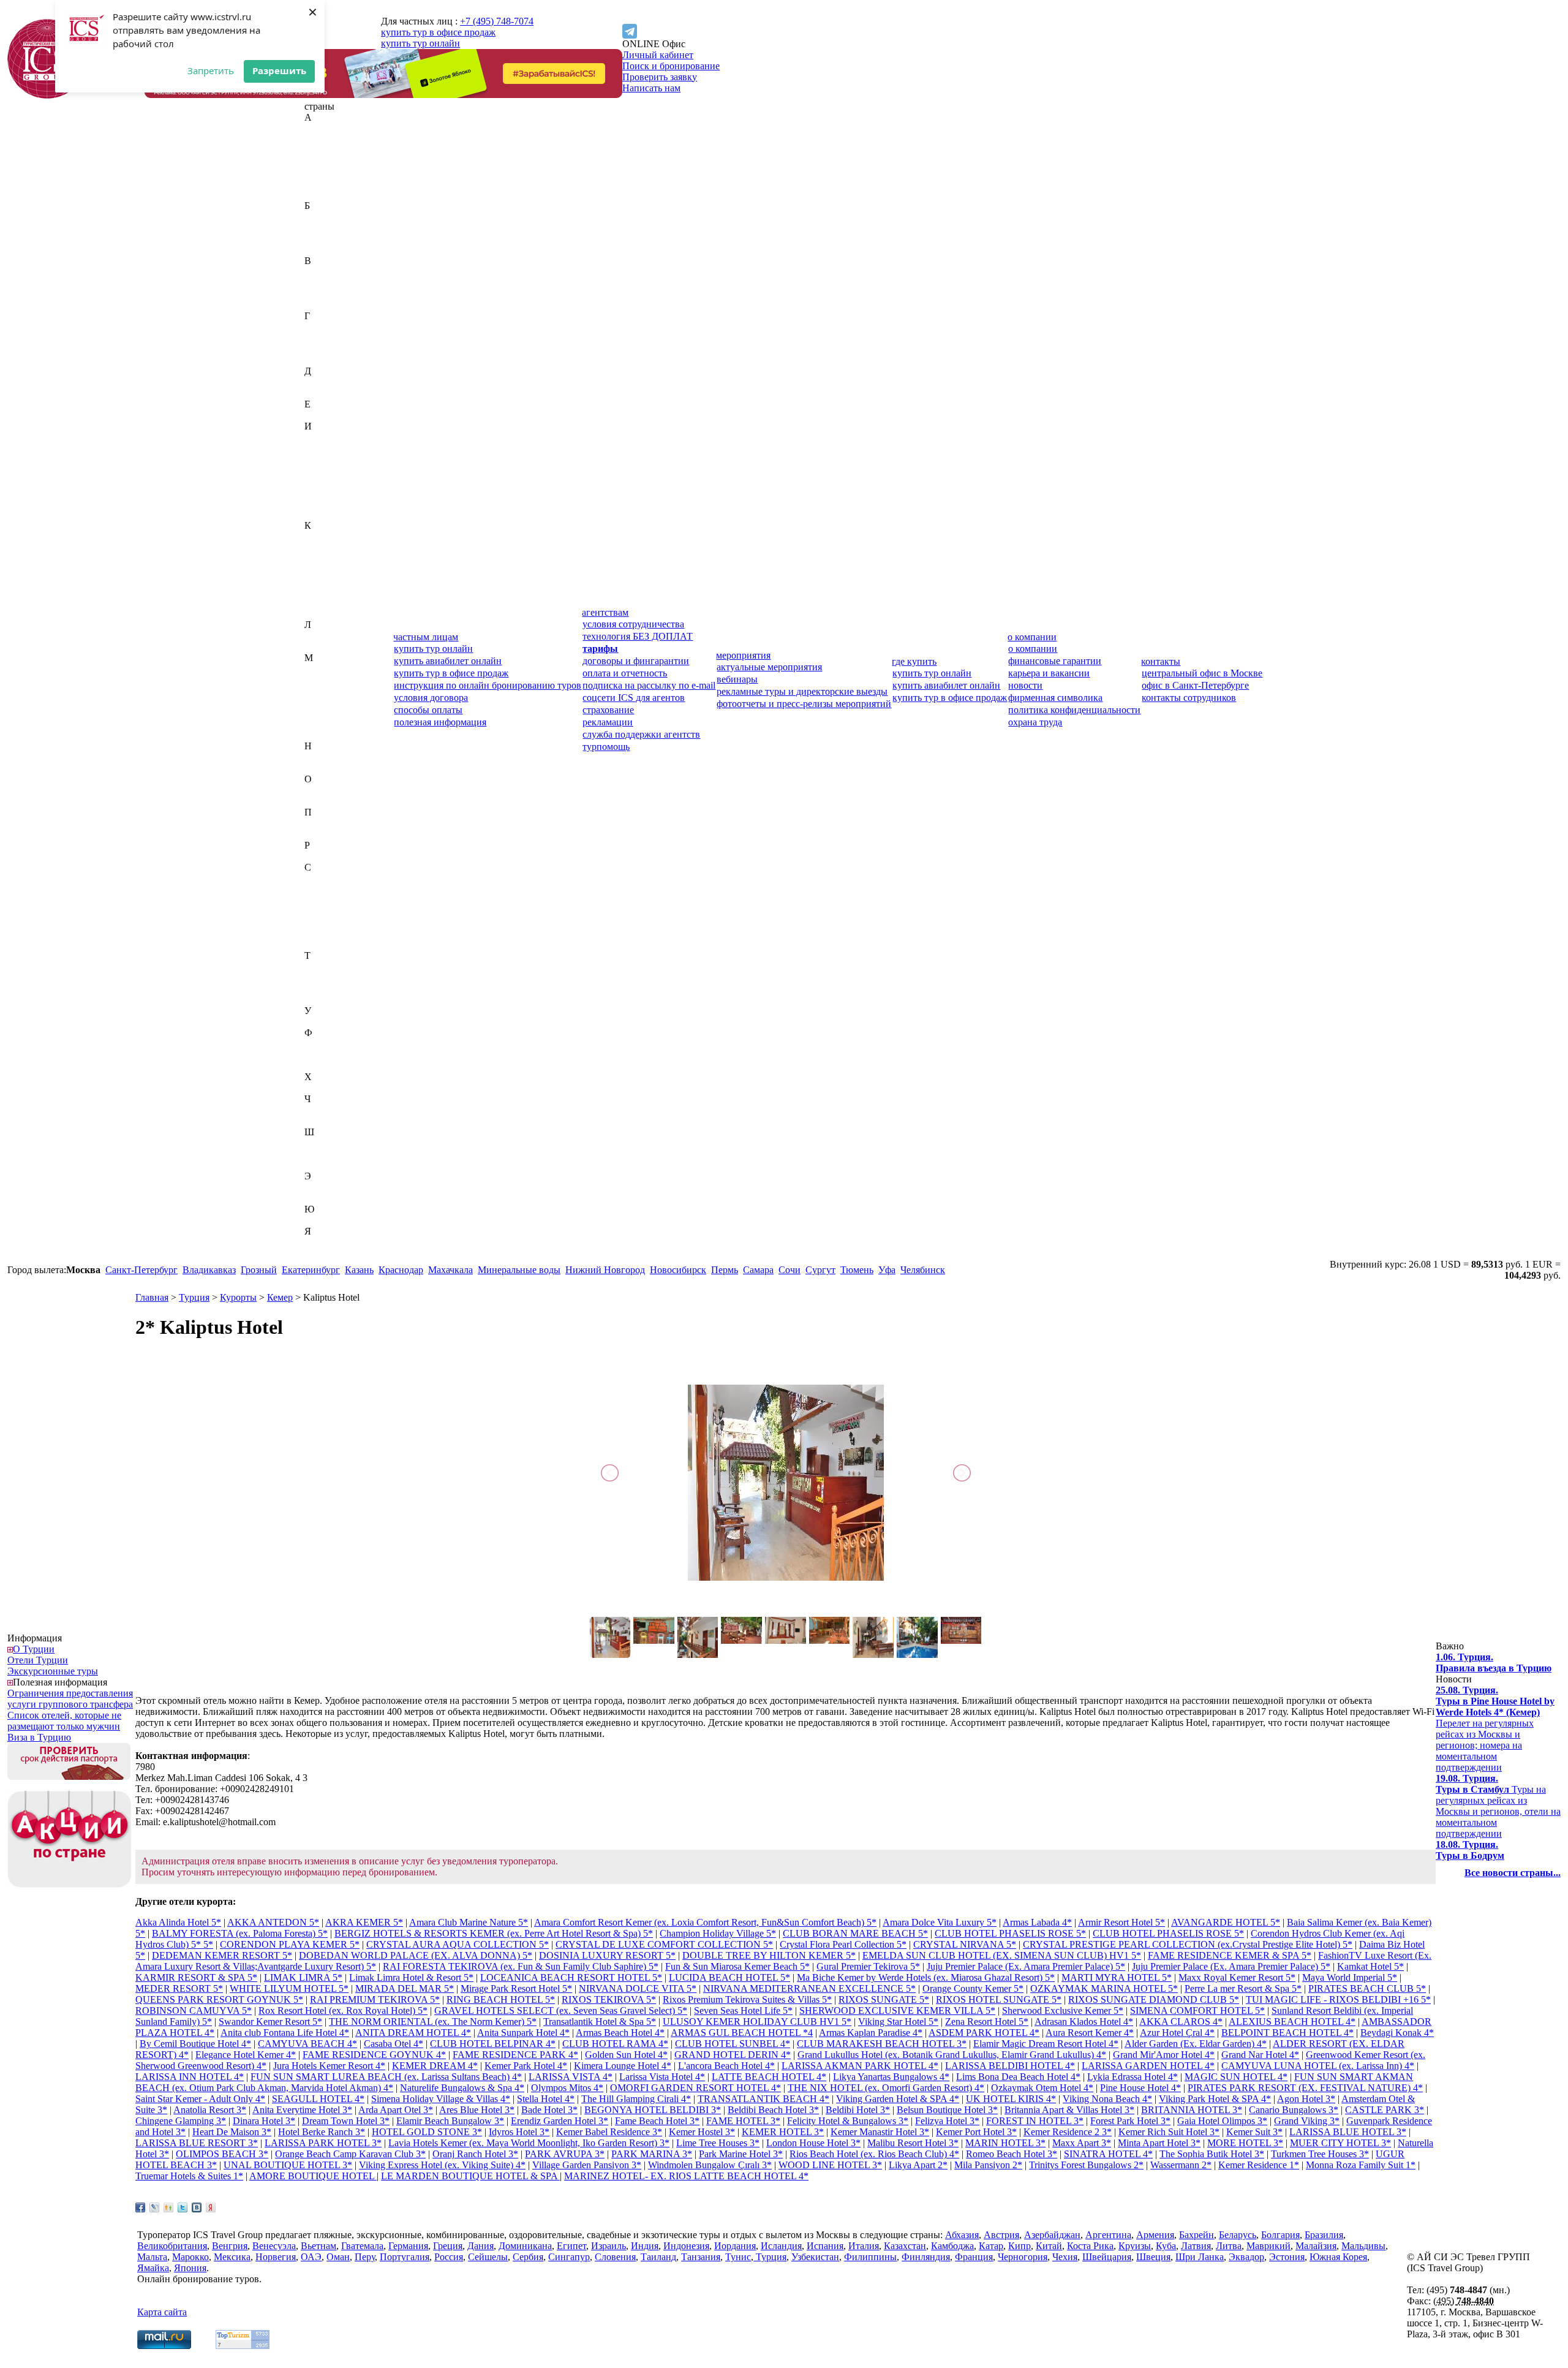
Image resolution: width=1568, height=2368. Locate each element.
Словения (325, 944)
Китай (318, 581)
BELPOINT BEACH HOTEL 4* (1287, 2033)
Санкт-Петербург (141, 1270)
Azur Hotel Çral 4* (1177, 2033)
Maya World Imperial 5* (1350, 1977)
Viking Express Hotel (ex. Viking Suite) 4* (442, 2165)
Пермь (725, 1270)
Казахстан (326, 536)
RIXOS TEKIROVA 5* (609, 1999)
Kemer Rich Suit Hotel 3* (1169, 2132)
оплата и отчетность (625, 673)
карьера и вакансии (1049, 673)
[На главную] (47, 95)
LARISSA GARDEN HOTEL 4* (1148, 2066)
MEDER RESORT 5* (179, 1988)
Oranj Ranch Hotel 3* (475, 2154)
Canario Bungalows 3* (1294, 2110)
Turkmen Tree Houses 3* (1320, 2154)
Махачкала (450, 1270)
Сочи (790, 1270)
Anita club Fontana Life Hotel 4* (285, 2033)
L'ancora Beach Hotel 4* (726, 2066)
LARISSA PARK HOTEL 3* (323, 2143)
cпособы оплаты (428, 710)
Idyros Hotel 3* (519, 2132)
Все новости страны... (1513, 1873)
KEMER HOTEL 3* (783, 2132)
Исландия (325, 492)
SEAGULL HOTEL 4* (318, 2099)
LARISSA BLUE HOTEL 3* (1348, 2132)
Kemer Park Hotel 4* (526, 2066)
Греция (319, 349)
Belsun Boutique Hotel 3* (947, 2110)
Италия (320, 514)
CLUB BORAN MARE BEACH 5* (855, 1933)
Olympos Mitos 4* (567, 2088)
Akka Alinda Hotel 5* (178, 1922)
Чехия (317, 1121)
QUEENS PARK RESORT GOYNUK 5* (219, 1999)
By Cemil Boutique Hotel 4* (195, 2044)
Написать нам (651, 88)
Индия (318, 448)
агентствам (605, 612)
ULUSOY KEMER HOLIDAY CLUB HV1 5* (757, 2022)
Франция (323, 1066)
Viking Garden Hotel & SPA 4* (898, 2099)
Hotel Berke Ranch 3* (322, 2132)
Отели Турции (38, 1660)
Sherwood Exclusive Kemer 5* (1063, 2011)
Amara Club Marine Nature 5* (469, 1922)
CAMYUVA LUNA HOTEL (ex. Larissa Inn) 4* (1318, 2066)
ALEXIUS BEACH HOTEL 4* (1292, 2022)
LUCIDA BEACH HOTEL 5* (729, 1977)
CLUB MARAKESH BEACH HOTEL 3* (882, 2044)
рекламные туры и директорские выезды (802, 691)
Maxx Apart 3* (1082, 2143)
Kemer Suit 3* (1254, 2132)
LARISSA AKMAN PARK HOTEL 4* (860, 2066)
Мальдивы (326, 691)
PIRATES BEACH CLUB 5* (1367, 1988)
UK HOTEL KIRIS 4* (1011, 2099)
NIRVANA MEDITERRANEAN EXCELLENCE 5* (809, 1988)
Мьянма (321, 735)
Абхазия (321, 128)
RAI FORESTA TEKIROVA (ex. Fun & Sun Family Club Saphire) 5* (521, 1966)
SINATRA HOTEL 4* (1108, 2154)
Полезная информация (60, 1682)
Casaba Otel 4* (394, 2044)
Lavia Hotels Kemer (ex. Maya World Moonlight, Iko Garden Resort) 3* (529, 2143)
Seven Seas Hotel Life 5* (743, 2011)
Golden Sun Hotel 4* (626, 2055)
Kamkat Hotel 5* (1370, 1966)
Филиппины (331, 1044)
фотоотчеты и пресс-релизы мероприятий (804, 704)
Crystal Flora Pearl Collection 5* (843, 1944)
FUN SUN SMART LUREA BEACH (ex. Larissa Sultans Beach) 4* (386, 2077)
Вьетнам (322, 305)
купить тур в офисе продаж (438, 32)
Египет (319, 415)
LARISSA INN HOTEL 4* (190, 2077)
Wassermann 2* (1181, 2165)
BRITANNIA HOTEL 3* (1192, 2110)
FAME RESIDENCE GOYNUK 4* (374, 2055)
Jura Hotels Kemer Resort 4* (329, 2066)
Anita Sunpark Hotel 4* (523, 2033)
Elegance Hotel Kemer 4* (246, 2055)
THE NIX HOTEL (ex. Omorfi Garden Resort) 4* (886, 2088)
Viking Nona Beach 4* (1107, 2099)
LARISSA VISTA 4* (571, 2077)
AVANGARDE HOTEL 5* (1226, 1922)
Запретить (211, 70)
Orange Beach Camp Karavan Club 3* (350, 2154)
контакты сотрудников (1189, 698)
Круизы (1135, 2246)
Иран (315, 481)
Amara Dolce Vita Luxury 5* (940, 1922)
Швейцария (329, 1143)
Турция (320, 1000)
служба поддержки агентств (641, 734)
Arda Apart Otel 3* (396, 2110)
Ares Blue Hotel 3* (477, 2110)
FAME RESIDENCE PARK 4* (515, 2055)
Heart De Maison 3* (232, 2132)
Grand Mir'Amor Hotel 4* (1164, 2055)
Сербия (320, 922)
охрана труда (1035, 722)
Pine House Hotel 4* (1140, 2088)
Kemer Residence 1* (1259, 2165)
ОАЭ (315, 790)
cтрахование (608, 710)
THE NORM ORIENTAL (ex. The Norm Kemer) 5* (433, 2022)
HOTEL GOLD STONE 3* (427, 2132)
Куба (315, 603)
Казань (359, 1270)
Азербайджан (333, 150)
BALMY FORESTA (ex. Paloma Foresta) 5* (240, 1933)
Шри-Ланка (329, 1165)
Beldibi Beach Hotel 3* (773, 2110)
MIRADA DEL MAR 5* (405, 1988)
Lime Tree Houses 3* (718, 2143)
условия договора (431, 698)
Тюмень (857, 1270)
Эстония (322, 1198)
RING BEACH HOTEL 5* (501, 1999)
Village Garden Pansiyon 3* (587, 2165)
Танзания (324, 978)
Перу (315, 823)
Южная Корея (333, 1220)
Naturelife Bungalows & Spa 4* (462, 2088)
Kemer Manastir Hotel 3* (880, 2132)
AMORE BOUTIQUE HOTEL (313, 2176)
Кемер (280, 1297)
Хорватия (324, 1088)
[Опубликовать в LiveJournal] (154, 2207)
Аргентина (327, 183)
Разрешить (279, 70)
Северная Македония (349, 900)
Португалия (329, 834)
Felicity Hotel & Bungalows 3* (848, 2121)
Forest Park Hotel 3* (1130, 2121)
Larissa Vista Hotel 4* (662, 2077)
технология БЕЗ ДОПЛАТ (638, 636)
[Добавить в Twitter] (183, 2207)
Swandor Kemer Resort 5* (270, 2022)
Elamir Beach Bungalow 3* (450, 2121)
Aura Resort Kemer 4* (1090, 2033)
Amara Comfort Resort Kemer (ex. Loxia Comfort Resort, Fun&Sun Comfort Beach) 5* (705, 1922)
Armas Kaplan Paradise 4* (871, 2033)
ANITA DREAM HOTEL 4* (413, 2033)
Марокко (323, 713)
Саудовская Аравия (345, 878)
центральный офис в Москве (1202, 673)
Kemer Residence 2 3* (1068, 2132)
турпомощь (606, 747)
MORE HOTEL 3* (1245, 2143)
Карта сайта (162, 2312)
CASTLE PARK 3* (1385, 2110)
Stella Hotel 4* (546, 2099)
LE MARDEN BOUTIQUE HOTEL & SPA (470, 2176)
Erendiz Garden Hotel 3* (560, 2121)
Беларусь (323, 228)
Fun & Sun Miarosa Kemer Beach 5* (737, 1966)
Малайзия (325, 680)
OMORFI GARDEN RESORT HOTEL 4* (695, 2088)
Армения (323, 195)
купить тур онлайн (420, 43)
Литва (317, 647)
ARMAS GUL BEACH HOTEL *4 (742, 2033)
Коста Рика (328, 592)
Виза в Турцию (39, 1737)
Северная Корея (337, 889)
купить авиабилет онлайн (448, 661)
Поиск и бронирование (671, 66)
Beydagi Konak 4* (1397, 2033)
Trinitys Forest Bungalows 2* (1086, 2165)
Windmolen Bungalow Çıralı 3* (710, 2165)
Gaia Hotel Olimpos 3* (1222, 2121)
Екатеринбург (311, 1270)
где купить (914, 661)
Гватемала (326, 327)
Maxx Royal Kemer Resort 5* (1237, 1977)
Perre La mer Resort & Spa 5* (1243, 1988)
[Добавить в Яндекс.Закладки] (211, 2207)
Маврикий (326, 669)
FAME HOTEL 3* (743, 2121)
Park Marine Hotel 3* (741, 2154)
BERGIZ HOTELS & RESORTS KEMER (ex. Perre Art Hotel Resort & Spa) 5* (494, 1933)
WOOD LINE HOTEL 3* (830, 2165)
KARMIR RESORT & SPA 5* (196, 1977)
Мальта (319, 702)
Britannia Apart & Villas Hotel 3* (1069, 2110)
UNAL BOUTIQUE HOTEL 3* (288, 2165)
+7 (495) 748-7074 (497, 21)
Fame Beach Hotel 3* (657, 2121)
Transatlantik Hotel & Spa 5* (600, 2022)
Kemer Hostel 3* (702, 2132)
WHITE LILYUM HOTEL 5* (289, 1988)
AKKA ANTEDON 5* (273, 1922)
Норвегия (325, 768)
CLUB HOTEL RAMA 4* (615, 2044)
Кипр (316, 569)
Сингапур (325, 933)
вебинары (737, 679)
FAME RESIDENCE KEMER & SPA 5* (1230, 1955)
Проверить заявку (660, 77)
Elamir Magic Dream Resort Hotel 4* (1046, 2044)
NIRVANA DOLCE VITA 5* (638, 1988)
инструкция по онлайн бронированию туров (488, 685)
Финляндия (329, 1055)
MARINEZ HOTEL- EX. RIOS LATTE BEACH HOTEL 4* (686, 2176)
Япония (321, 1253)
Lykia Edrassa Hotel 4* (1133, 2077)
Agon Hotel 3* (1306, 2099)
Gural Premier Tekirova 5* (868, 1966)
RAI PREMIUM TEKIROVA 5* (375, 1999)
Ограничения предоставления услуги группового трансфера (70, 1699)
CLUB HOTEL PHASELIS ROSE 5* (1010, 1933)
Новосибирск (678, 1270)
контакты (1161, 661)
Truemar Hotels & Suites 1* (189, 2176)
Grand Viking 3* (1307, 2121)
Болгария (324, 239)
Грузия (318, 360)
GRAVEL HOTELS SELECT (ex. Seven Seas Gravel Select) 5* (561, 2011)
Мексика (323, 724)
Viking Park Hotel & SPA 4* (1215, 2099)
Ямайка (320, 1242)
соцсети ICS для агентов (634, 698)
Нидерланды (331, 757)
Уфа (887, 1270)
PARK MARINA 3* (652, 2154)
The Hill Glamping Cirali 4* (636, 2099)
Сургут (820, 1270)
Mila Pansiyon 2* (988, 2165)
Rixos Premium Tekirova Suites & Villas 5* (747, 1999)
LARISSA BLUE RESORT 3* (197, 2143)
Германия (324, 338)
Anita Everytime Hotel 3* (302, 2110)
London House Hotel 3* (813, 2143)
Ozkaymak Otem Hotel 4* (1042, 2088)
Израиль (322, 437)
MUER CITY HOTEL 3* (1340, 2143)
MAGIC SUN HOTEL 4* (1236, 2077)
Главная (152, 1297)
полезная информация (440, 722)
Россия (319, 856)
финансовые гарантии (1055, 661)
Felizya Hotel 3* (947, 2121)
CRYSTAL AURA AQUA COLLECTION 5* (458, 1944)
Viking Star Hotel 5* (898, 2022)
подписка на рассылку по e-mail (649, 685)
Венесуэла (326, 294)
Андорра (323, 172)
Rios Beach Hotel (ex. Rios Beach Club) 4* (874, 2154)
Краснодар (401, 1270)
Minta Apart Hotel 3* (1159, 2143)
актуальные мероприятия (769, 667)
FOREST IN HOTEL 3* (1035, 2121)
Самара (758, 1270)
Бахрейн (322, 217)
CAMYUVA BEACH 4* (307, 2044)
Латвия (319, 636)
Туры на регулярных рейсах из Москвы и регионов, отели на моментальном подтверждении (1498, 1806)
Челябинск (923, 1270)
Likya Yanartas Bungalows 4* (891, 2077)
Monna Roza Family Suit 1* (1361, 2165)
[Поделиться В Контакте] (197, 2207)
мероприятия (743, 655)
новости (1025, 685)
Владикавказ (209, 1270)
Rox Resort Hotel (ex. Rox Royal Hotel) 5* (343, 2011)
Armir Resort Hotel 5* (1121, 1922)
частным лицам (426, 637)
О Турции (34, 1649)
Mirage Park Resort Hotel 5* (516, 1988)
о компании (1032, 637)
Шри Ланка (1200, 2257)
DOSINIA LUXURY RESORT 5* (607, 1955)
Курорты (238, 1297)
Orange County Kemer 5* (973, 1988)
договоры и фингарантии (636, 661)
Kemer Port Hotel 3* (976, 2132)
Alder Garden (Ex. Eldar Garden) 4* (1196, 2044)
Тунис (317, 989)
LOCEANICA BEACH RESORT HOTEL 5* (571, 1977)
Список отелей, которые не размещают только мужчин (64, 1721)
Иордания (325, 470)
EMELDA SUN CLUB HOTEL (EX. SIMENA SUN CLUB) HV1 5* (1002, 1955)
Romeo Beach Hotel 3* (1012, 2154)
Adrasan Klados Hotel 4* (1084, 2022)
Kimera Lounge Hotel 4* (623, 2066)
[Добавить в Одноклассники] (168, 2207)
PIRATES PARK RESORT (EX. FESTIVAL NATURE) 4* (1305, 2088)
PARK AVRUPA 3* (565, 2154)
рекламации (608, 722)
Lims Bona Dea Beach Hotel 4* (1018, 2077)
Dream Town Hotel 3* (346, 2121)
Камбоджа (326, 547)
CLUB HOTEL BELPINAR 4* (493, 2044)
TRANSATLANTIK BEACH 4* (763, 2099)
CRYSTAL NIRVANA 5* (965, 1944)
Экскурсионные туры (53, 1671)
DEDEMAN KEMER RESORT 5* (222, 1955)
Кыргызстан (330, 614)
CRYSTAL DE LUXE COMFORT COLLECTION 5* (664, 1944)
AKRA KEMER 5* (364, 1922)
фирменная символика (1055, 698)
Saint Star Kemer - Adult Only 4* (200, 2099)
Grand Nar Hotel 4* (1260, 2055)
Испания (323, 503)
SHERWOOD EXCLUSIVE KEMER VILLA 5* (897, 2011)
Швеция (322, 1154)
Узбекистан (328, 1022)
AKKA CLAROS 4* (1181, 2022)
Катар (317, 558)
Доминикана (331, 393)
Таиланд (322, 966)
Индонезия (327, 459)
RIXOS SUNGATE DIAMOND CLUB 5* (1154, 1999)
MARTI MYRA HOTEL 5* (1117, 1977)
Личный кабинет (658, 55)
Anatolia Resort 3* (210, 2110)
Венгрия (322, 283)
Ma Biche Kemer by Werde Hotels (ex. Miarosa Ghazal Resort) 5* (926, 1977)
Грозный (259, 1270)
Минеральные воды (519, 1270)
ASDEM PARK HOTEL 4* (984, 2033)
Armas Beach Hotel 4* (620, 2033)
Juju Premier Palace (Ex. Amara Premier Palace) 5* (1026, 1966)
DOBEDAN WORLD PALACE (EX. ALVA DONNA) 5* (416, 1955)
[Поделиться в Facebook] (140, 2207)
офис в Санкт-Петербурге (1195, 685)
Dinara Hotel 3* (264, 2121)
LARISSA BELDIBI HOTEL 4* (1010, 2066)
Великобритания (339, 272)
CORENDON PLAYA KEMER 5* (290, 1944)
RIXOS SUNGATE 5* (884, 1999)
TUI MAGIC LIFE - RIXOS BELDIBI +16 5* (1338, 1999)
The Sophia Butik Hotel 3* (1212, 2154)
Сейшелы (324, 911)
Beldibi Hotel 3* (858, 2110)
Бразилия (324, 250)
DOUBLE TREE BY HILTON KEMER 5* (769, 1955)
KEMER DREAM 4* (435, 2066)
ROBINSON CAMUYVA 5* (194, 2011)
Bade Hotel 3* (549, 2110)
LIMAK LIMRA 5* (303, 1977)
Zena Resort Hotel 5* (987, 2022)
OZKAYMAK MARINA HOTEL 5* (1104, 1988)
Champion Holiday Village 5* (718, 1933)
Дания (318, 382)
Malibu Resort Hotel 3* (913, 2143)
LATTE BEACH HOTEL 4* (769, 2077)
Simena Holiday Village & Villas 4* (441, 2099)
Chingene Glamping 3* (181, 2121)
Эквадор (322, 1187)
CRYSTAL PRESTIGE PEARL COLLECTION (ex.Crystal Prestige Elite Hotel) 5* (1188, 1944)
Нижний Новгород (605, 1270)
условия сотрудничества (633, 624)
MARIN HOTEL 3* (1005, 2143)
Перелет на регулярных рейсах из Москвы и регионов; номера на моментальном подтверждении (1495, 1729)
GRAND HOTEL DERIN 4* (733, 2055)
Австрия (322, 139)
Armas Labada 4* (1037, 1922)
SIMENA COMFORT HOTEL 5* (1197, 2011)
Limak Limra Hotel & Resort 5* (411, 1977)
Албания (323, 161)
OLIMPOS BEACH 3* (222, 2154)
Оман (316, 801)
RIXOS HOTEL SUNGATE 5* (999, 1999)
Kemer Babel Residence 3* (609, 2132)
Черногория (329, 1110)
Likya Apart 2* (918, 2165)
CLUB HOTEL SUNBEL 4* (733, 2044)
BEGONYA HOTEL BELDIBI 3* (653, 2110)
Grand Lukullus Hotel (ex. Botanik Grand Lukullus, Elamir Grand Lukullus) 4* (952, 2055)
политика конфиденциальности (1074, 710)
